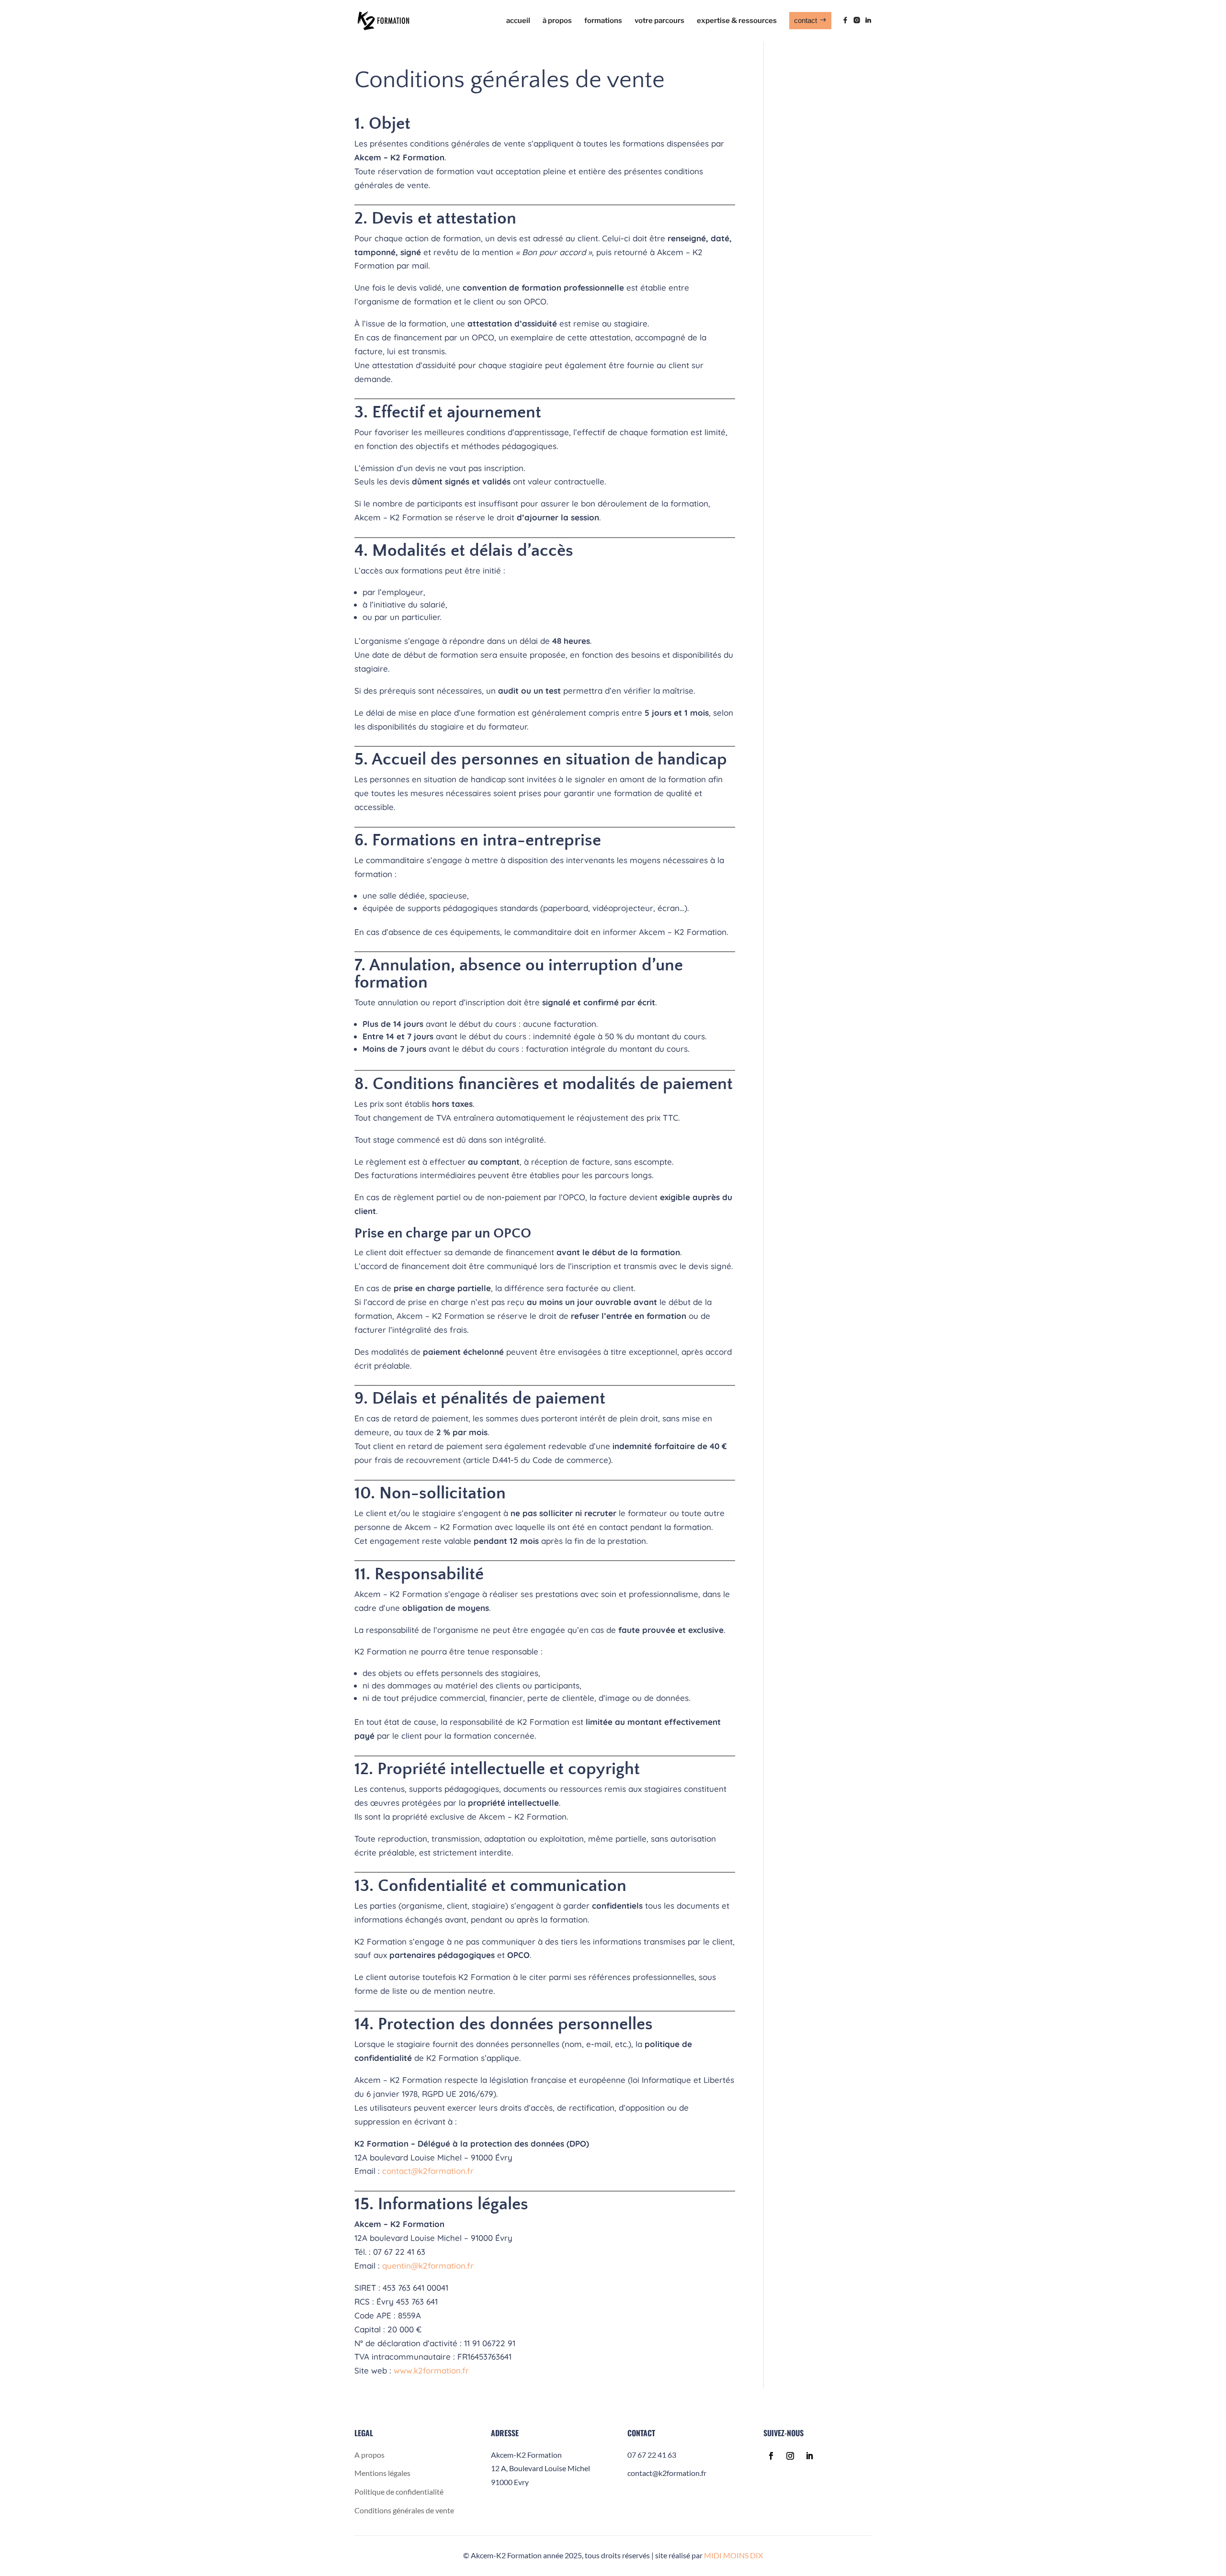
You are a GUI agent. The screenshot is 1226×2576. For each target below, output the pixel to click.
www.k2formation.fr (431, 2370)
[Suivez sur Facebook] (771, 2456)
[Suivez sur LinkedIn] (809, 2456)
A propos (369, 2455)
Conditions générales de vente (404, 2510)
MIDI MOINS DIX (733, 2555)
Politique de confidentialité (399, 2492)
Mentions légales (382, 2473)
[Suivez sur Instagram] (790, 2456)
